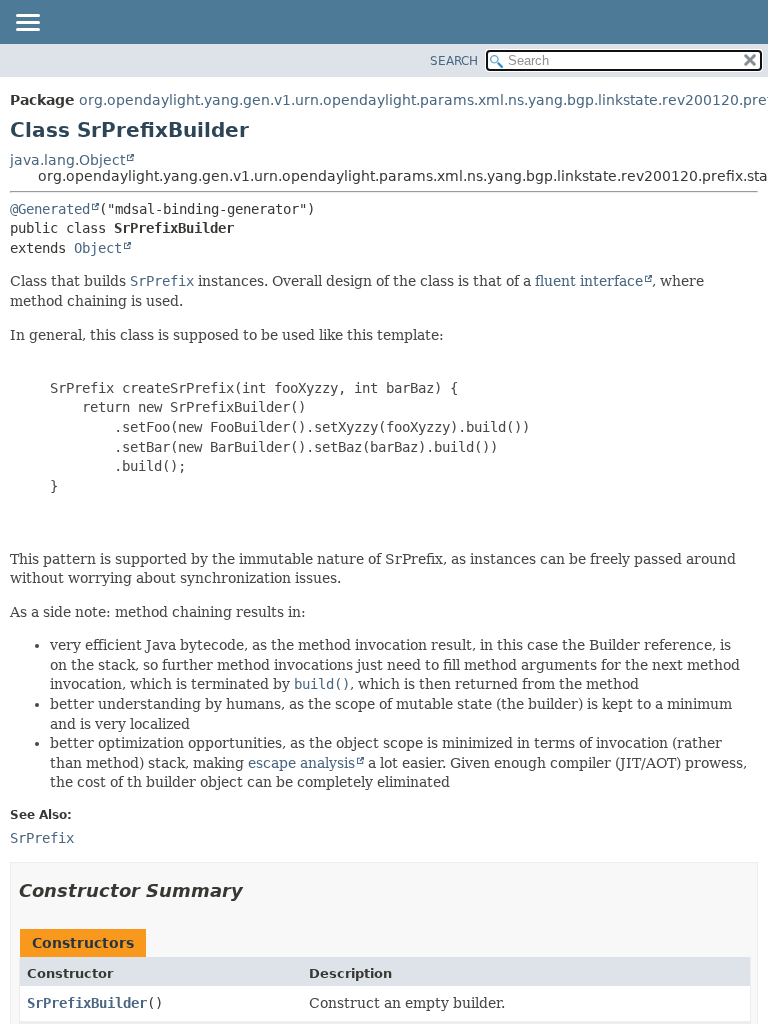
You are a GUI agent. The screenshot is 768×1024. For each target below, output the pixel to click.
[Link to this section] (257, 890)
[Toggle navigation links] (27, 24)
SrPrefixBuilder (87, 1003)
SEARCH (454, 61)
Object (98, 248)
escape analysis (301, 763)
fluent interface (589, 281)
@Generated (50, 209)
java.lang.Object (67, 160)
